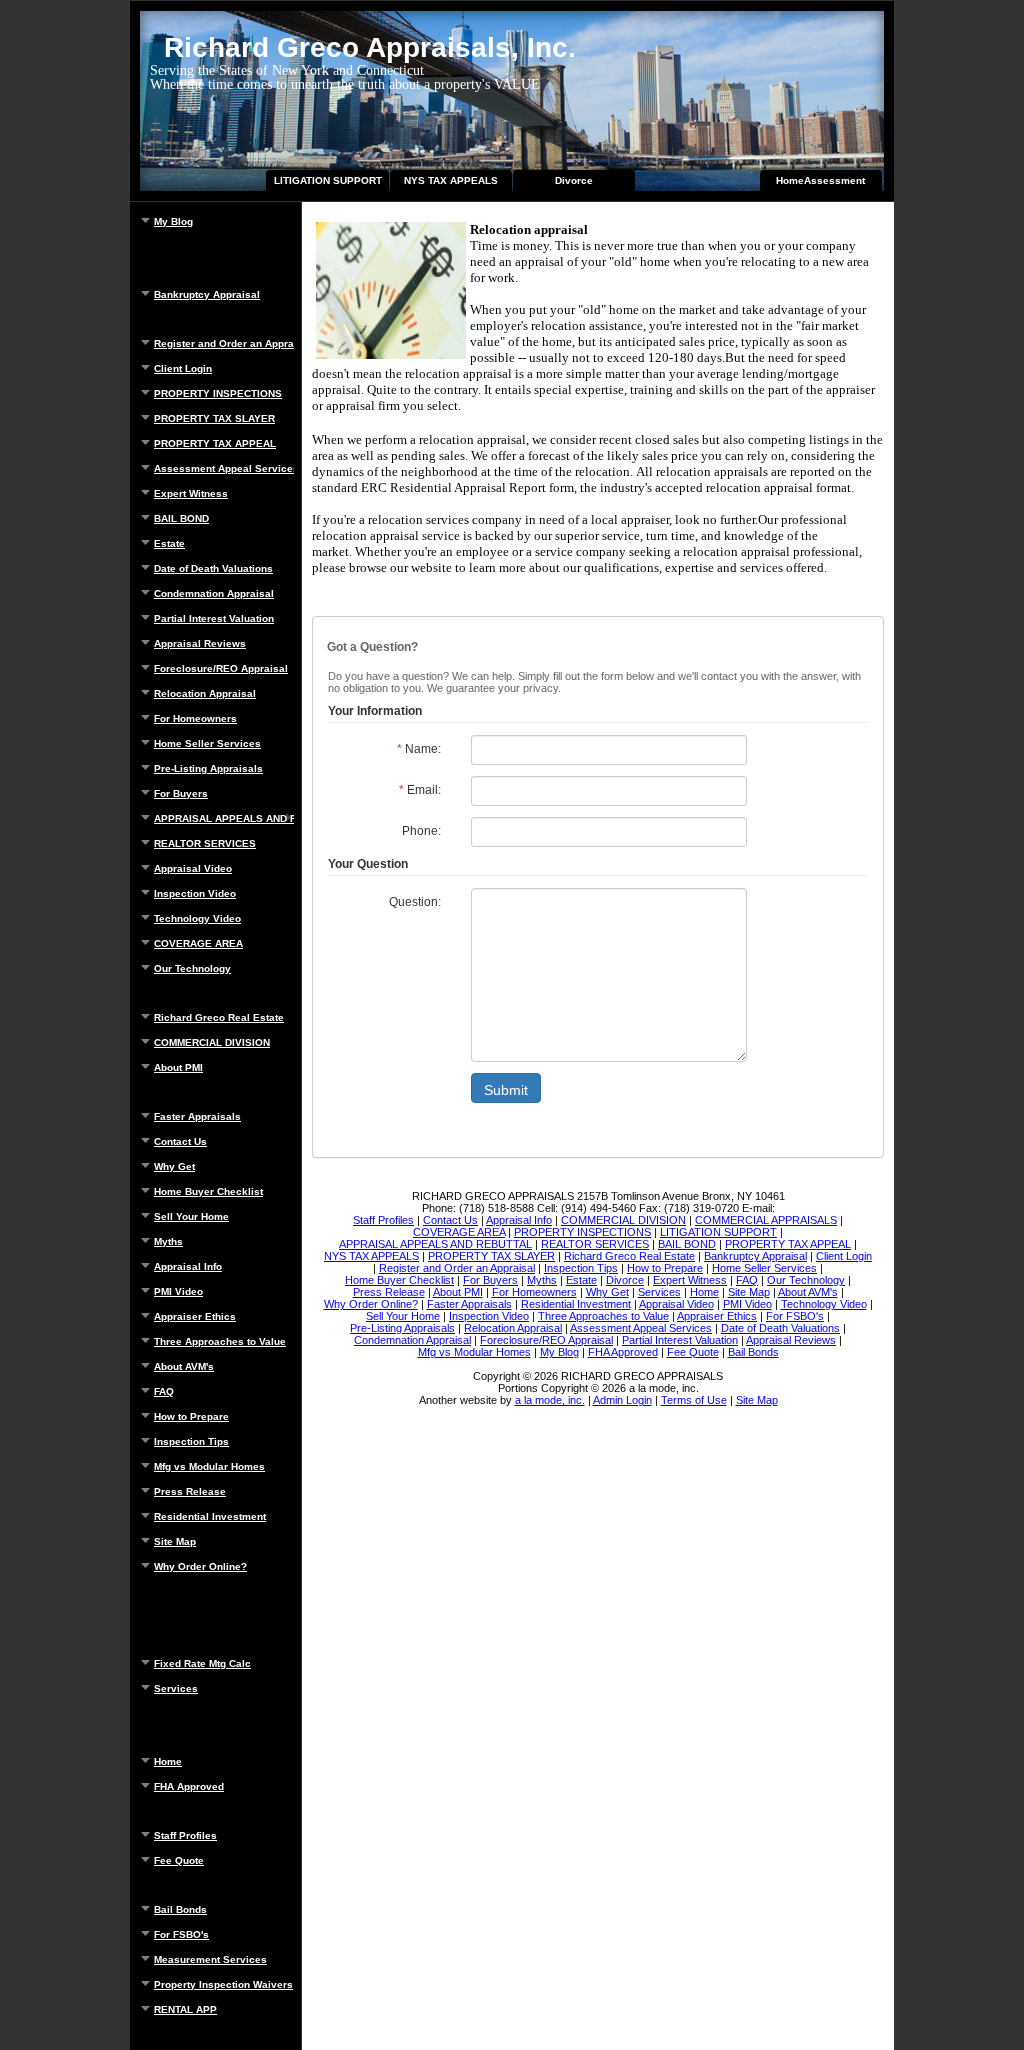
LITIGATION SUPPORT (328, 180)
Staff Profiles (185, 1835)
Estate (169, 543)
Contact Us (180, 1141)
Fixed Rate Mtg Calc (202, 1663)
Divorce (574, 180)
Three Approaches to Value (220, 1341)
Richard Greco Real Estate (219, 1017)
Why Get (174, 1166)
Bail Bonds (180, 1909)
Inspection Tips (191, 1441)
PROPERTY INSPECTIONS (218, 393)
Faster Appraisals (197, 1116)
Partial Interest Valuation (214, 618)
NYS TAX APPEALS (451, 180)
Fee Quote (179, 1860)
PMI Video (178, 1291)
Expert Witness (191, 493)
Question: (415, 902)
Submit (506, 1090)
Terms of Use (694, 1400)
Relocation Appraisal (205, 693)
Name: (419, 749)
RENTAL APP (185, 2009)
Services (176, 1688)
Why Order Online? (200, 1566)
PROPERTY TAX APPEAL (215, 443)
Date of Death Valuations (213, 568)
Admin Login (622, 1400)
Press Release (190, 1491)
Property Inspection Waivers (223, 1984)
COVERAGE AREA (198, 943)
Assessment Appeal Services (224, 468)
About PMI (178, 1067)
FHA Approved (189, 1786)
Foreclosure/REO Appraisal (221, 668)
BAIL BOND (181, 518)
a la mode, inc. (550, 1400)
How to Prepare (191, 1416)
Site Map (175, 1541)
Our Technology (192, 968)
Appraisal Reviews (200, 643)
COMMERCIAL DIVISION (212, 1042)
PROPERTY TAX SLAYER (214, 418)
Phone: (421, 831)
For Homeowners (195, 718)
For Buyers (181, 793)
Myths (168, 1241)
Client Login (183, 368)
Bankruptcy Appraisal (207, 294)
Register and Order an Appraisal (224, 343)
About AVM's (184, 1366)
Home (168, 1761)
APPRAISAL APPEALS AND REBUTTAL (224, 818)
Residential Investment (210, 1516)
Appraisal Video (193, 868)
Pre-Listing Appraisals (208, 768)
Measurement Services (210, 1959)
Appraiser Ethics (195, 1316)
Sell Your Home (191, 1216)
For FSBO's (181, 1934)
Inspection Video (195, 893)
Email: (420, 790)
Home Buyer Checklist (208, 1191)
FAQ (164, 1391)
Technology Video (197, 918)
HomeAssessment (820, 180)
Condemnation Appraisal (214, 593)
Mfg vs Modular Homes (209, 1466)
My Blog (173, 221)
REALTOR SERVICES (205, 843)
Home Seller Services (207, 743)
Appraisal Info (188, 1266)
